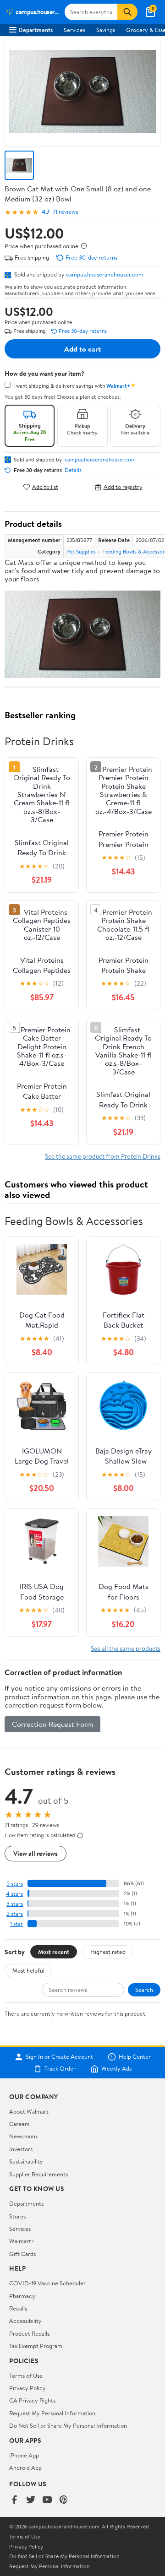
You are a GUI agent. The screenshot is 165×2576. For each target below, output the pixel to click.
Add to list (45, 487)
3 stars (15, 1904)
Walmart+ (22, 2241)
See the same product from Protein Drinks (103, 1156)
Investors (21, 2149)
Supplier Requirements (38, 2174)
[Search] (127, 12)
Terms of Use (26, 2375)
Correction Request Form (52, 1724)
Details (73, 470)
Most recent (54, 1952)
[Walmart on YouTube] (47, 2500)
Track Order (60, 2069)
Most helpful (28, 1970)
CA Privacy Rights (32, 2400)
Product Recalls (29, 2333)
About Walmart (29, 2111)
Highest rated (108, 1952)
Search (144, 1990)
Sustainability (26, 2161)
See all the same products (126, 1648)
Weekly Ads (116, 2069)
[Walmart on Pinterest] (64, 2500)
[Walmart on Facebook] (14, 2500)
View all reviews (36, 1853)
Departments (36, 30)
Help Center (135, 2057)
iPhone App (24, 2455)
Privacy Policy (27, 2388)
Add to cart (82, 349)
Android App (25, 2468)
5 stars (15, 1884)
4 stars (14, 1894)
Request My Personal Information (52, 2413)
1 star (16, 1924)
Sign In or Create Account (59, 2057)
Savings (106, 30)
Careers (19, 2124)
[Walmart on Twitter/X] (31, 2500)
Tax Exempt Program (36, 2346)
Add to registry (123, 487)
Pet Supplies (81, 551)
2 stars (15, 1914)
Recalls (18, 2308)
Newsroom (23, 2136)
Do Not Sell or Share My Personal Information (68, 2425)
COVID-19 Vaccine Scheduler (47, 2283)
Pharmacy (22, 2296)
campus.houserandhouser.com (105, 274)
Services (74, 30)
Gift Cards (22, 2254)
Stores (17, 2216)
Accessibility (25, 2321)
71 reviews (65, 212)
